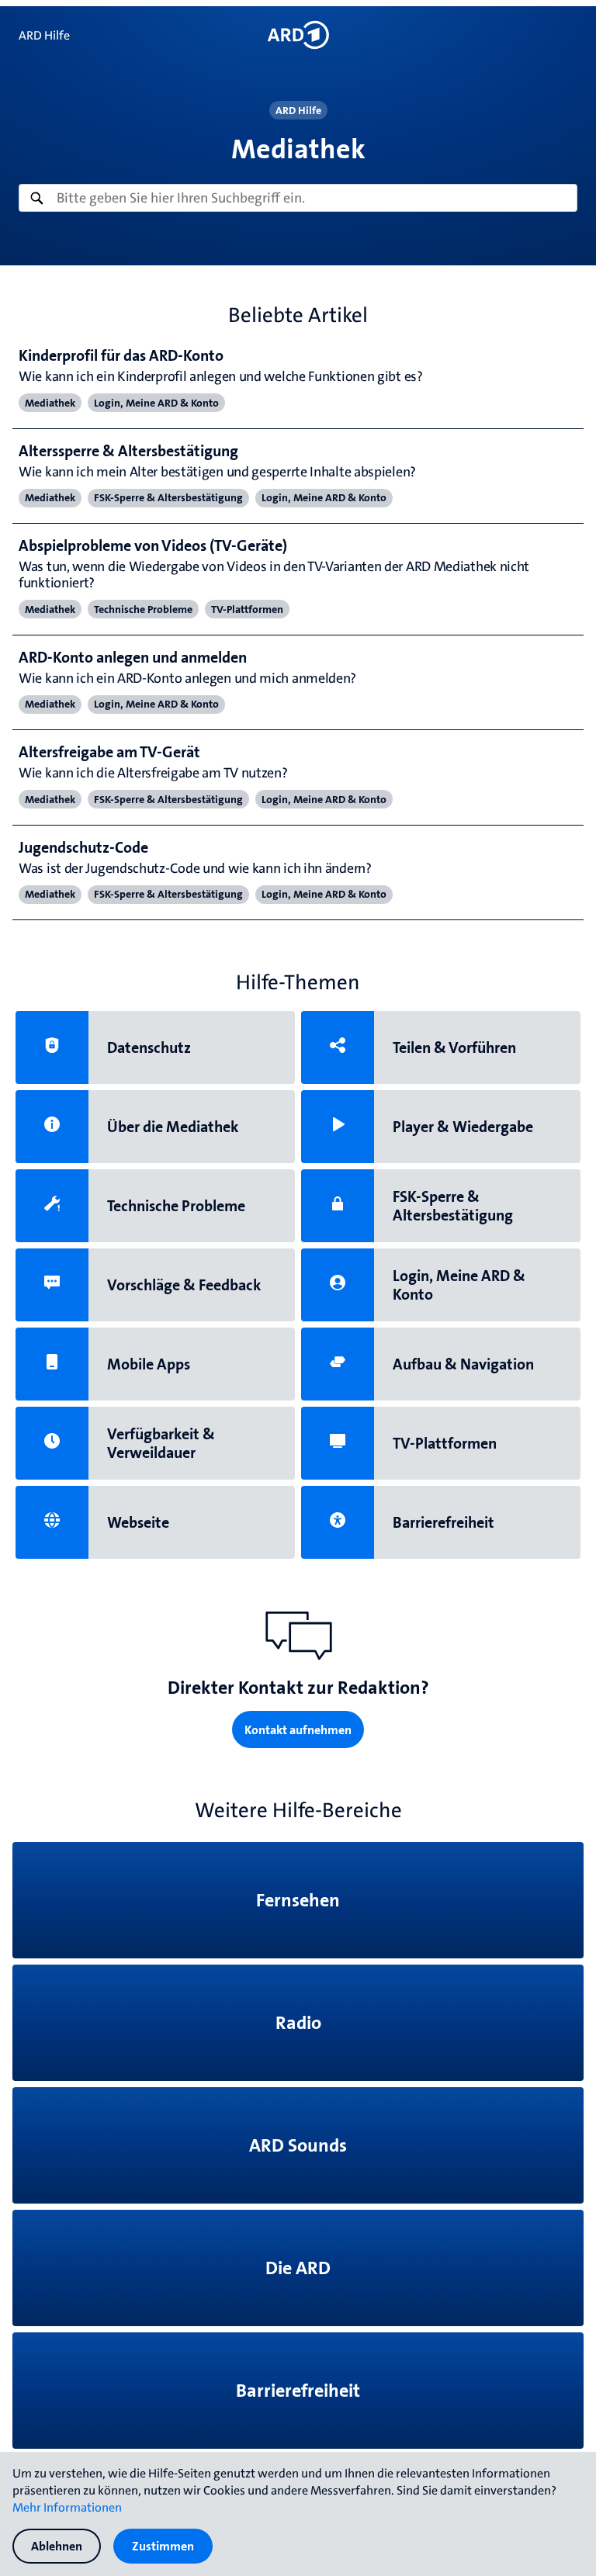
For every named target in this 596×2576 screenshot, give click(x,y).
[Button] (298, 35)
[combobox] (298, 198)
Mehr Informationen (67, 2507)
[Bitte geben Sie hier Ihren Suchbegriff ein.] (298, 198)
